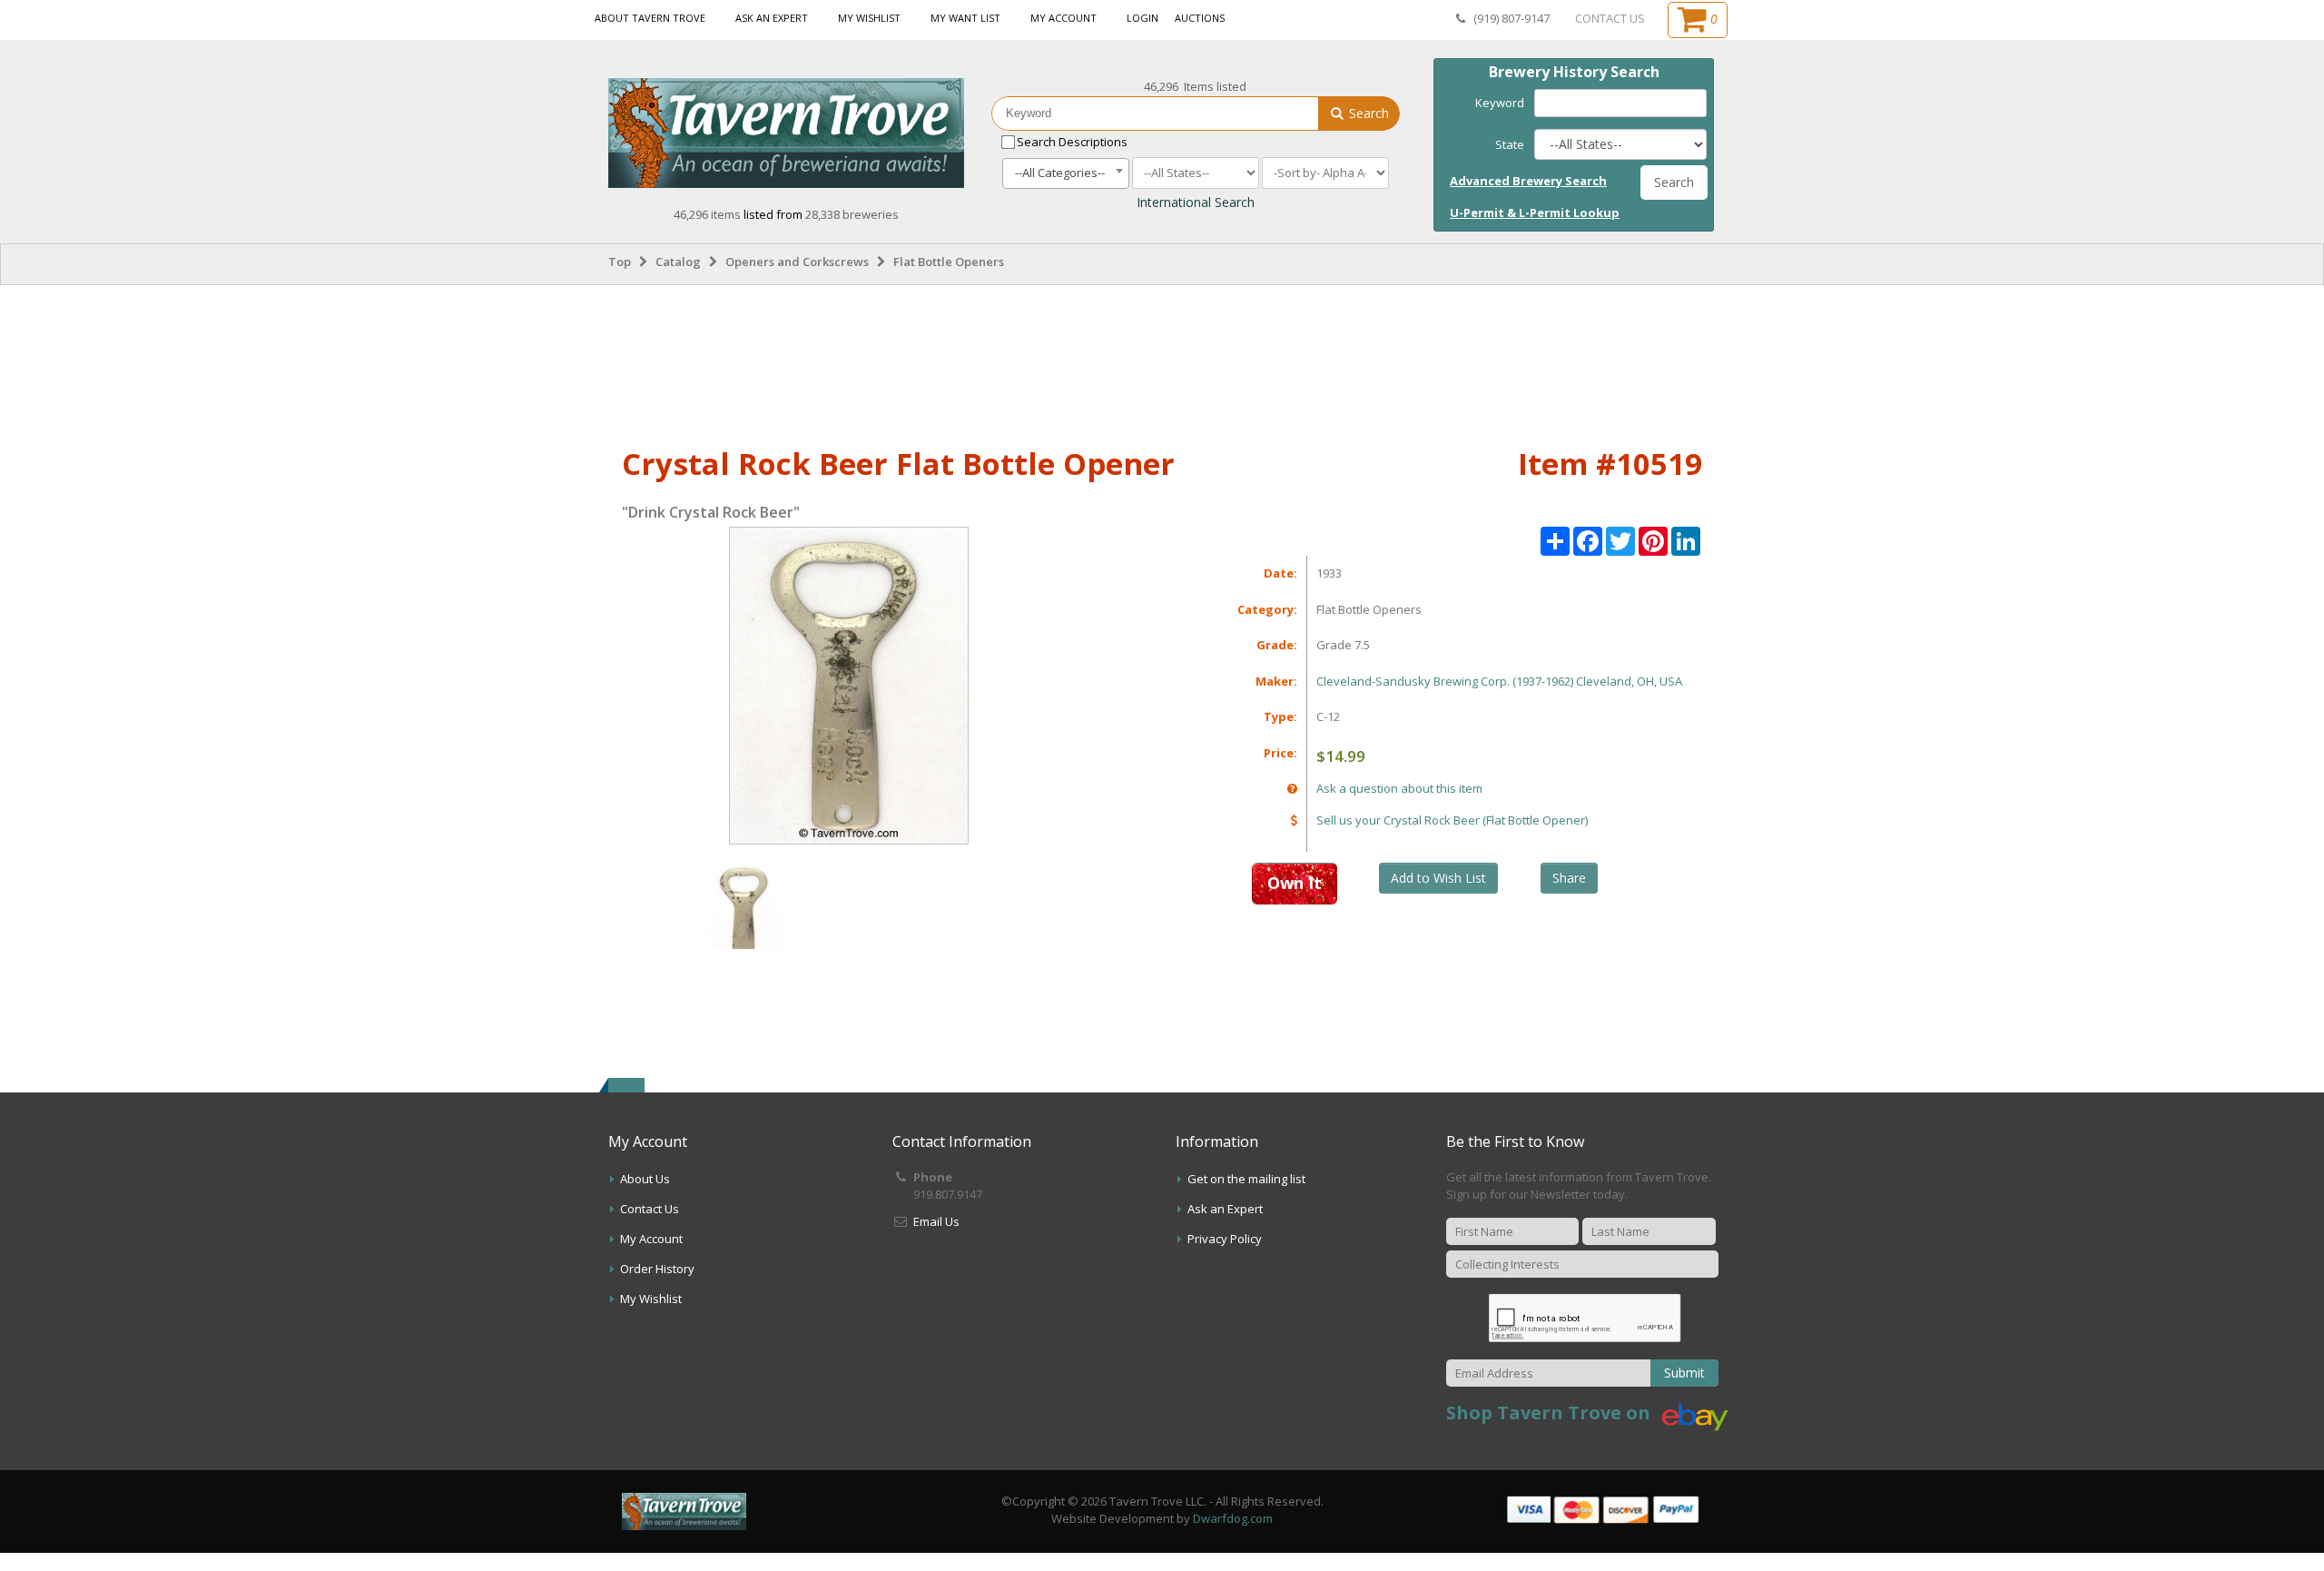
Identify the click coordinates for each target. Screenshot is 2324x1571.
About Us (645, 1179)
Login (1142, 18)
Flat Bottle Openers (949, 262)
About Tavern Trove (650, 18)
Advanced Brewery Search (1528, 181)
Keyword (1500, 103)
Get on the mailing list (1246, 1179)
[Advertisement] (1162, 362)
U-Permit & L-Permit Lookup (1535, 212)
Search (1367, 113)
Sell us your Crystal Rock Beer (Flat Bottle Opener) (1452, 820)
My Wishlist (869, 18)
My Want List (965, 18)
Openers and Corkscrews (797, 262)
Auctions (1200, 18)
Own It (1295, 883)
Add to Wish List (1438, 878)
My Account (1064, 18)
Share (1569, 878)
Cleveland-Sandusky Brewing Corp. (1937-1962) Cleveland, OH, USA (1499, 681)
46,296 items (709, 214)
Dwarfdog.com (1233, 1518)
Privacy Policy (1225, 1239)
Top (620, 262)
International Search (1196, 202)
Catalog (678, 262)
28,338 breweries (852, 214)
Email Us (936, 1221)
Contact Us (650, 1209)
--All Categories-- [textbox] (1060, 173)
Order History (657, 1269)
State (1510, 144)
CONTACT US (1610, 18)
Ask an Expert (772, 18)
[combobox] (1066, 173)
